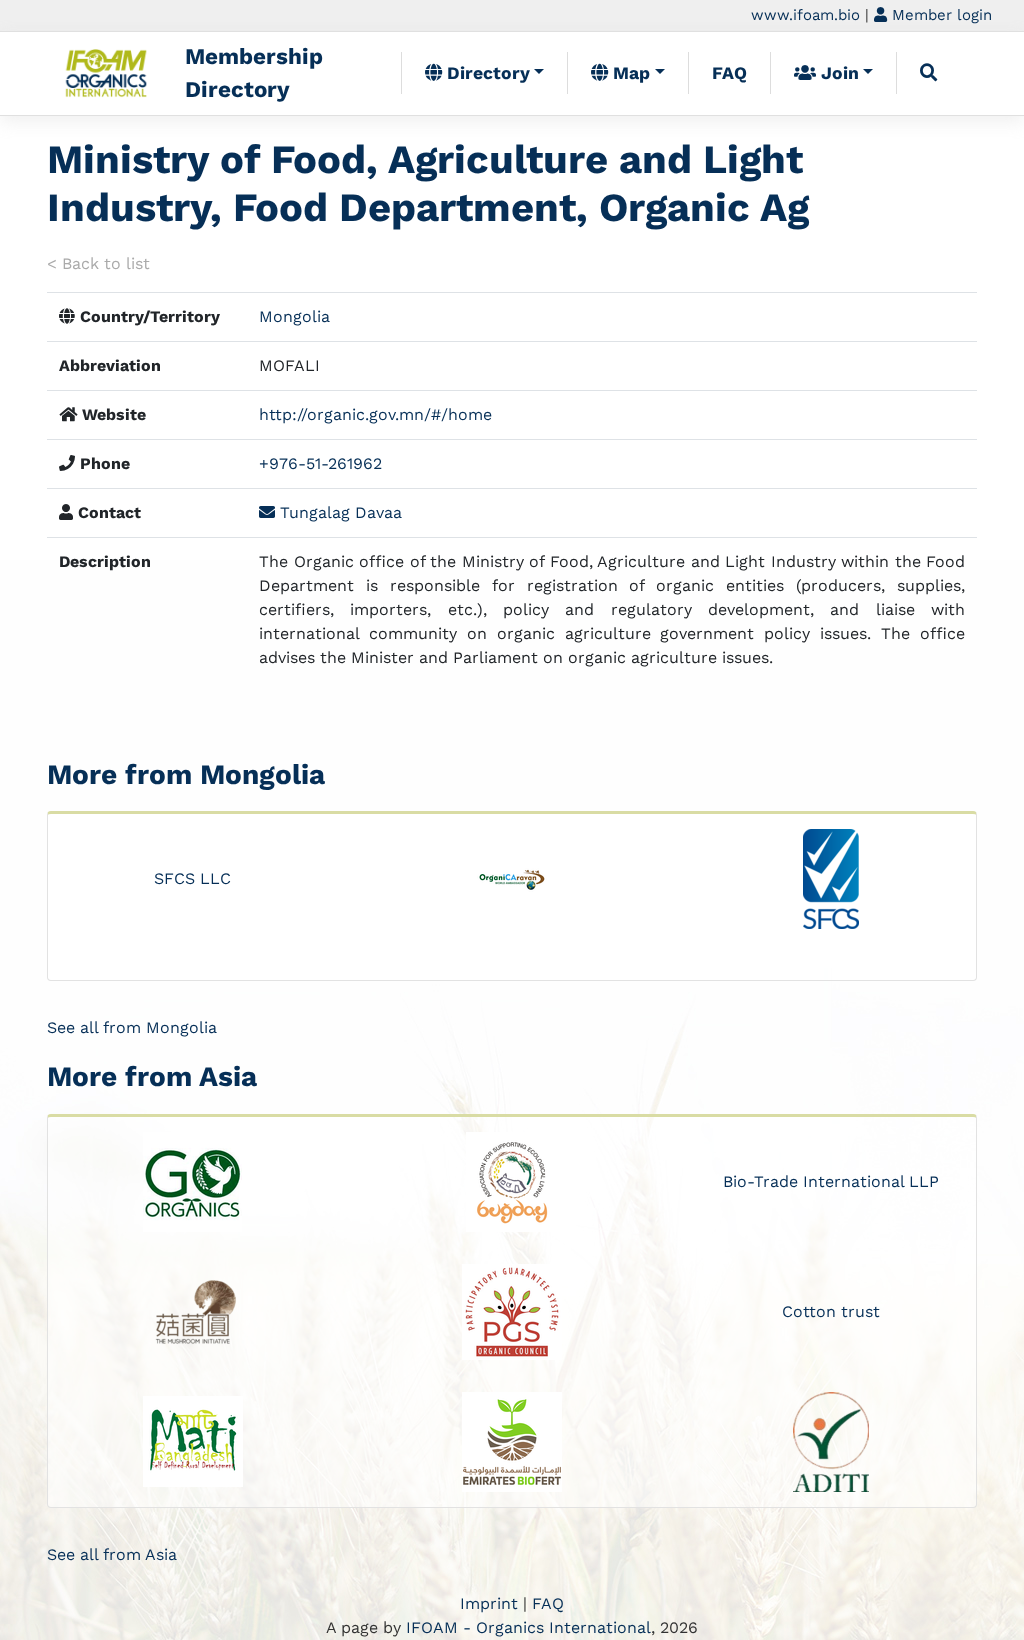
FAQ (729, 73)
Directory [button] (486, 73)
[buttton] (929, 73)
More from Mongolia (186, 774)
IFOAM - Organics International (528, 1627)
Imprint (489, 1603)
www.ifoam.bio (805, 15)
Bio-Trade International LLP (831, 1181)
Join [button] (837, 73)
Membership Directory (254, 73)
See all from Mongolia (132, 1027)
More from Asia (152, 1076)
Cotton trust (831, 1311)
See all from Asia (112, 1554)
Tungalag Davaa (338, 512)
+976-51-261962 (320, 463)
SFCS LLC (192, 878)
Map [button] (629, 73)
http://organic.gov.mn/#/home (375, 414)
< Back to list (98, 263)
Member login (939, 15)
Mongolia (294, 316)
